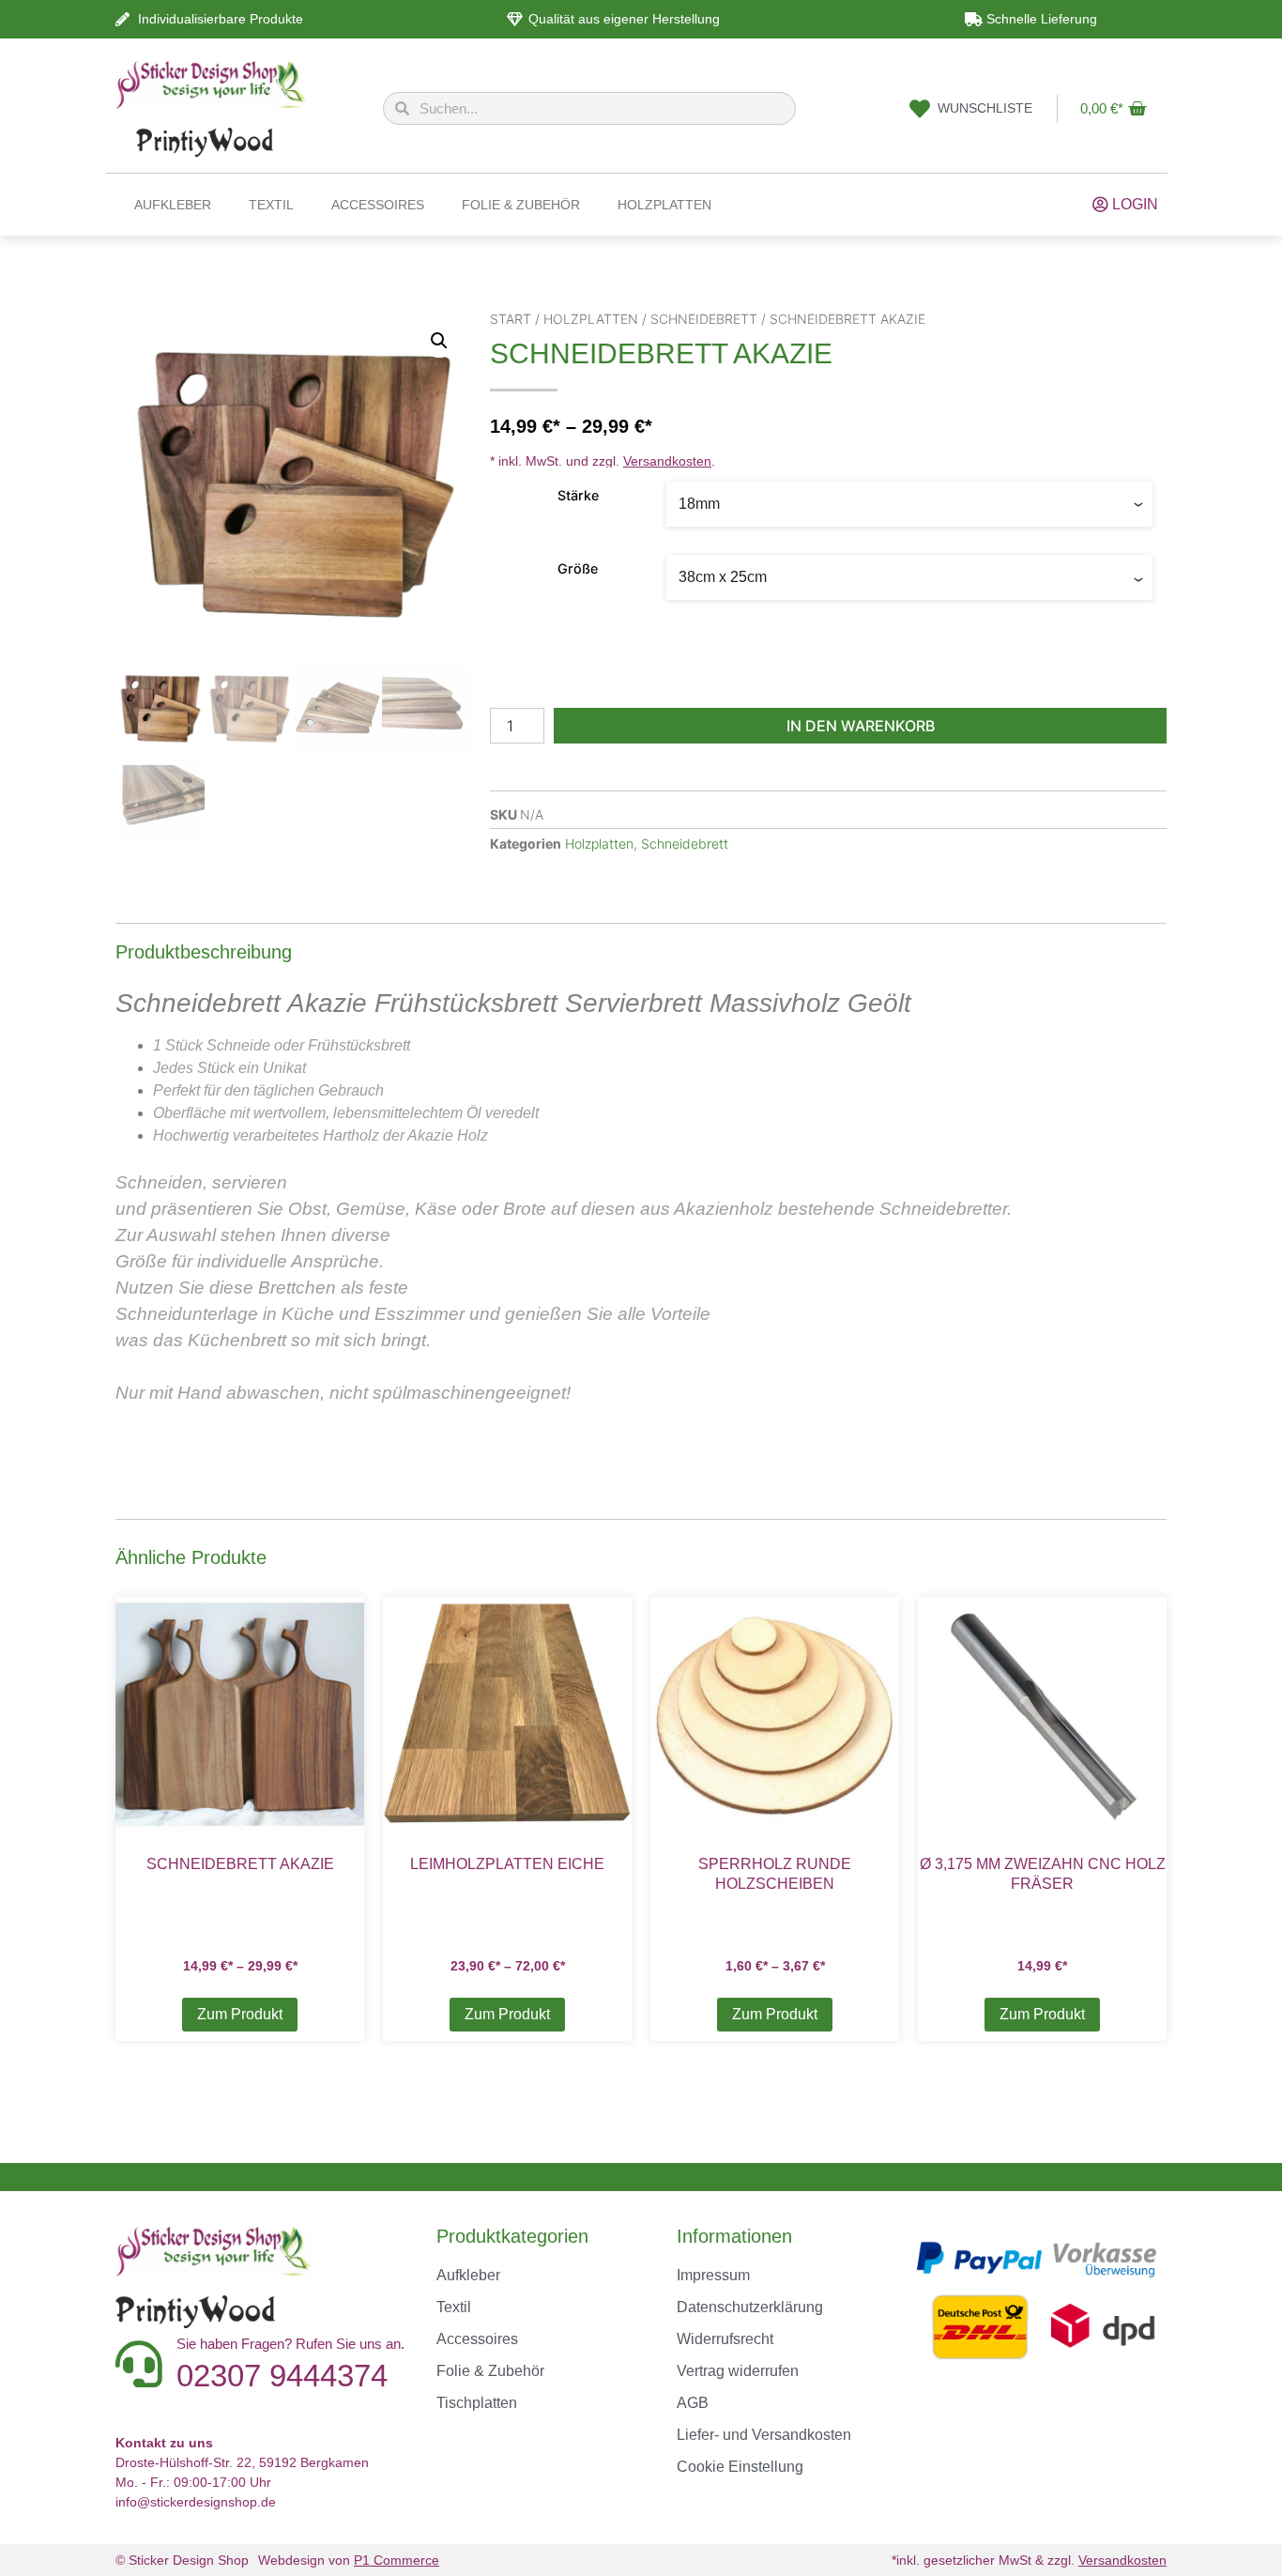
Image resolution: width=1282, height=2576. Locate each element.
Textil (271, 205)
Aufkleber (173, 205)
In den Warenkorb (861, 726)
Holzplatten (664, 205)
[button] (439, 341)
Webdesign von (349, 2560)
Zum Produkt (240, 2014)
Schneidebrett (704, 319)
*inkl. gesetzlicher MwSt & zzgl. (1029, 2560)
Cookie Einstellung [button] (740, 2467)
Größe (578, 569)
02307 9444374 (282, 2376)
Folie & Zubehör (521, 205)
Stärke (578, 496)
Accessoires (378, 205)
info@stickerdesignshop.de (196, 2502)
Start (511, 319)
